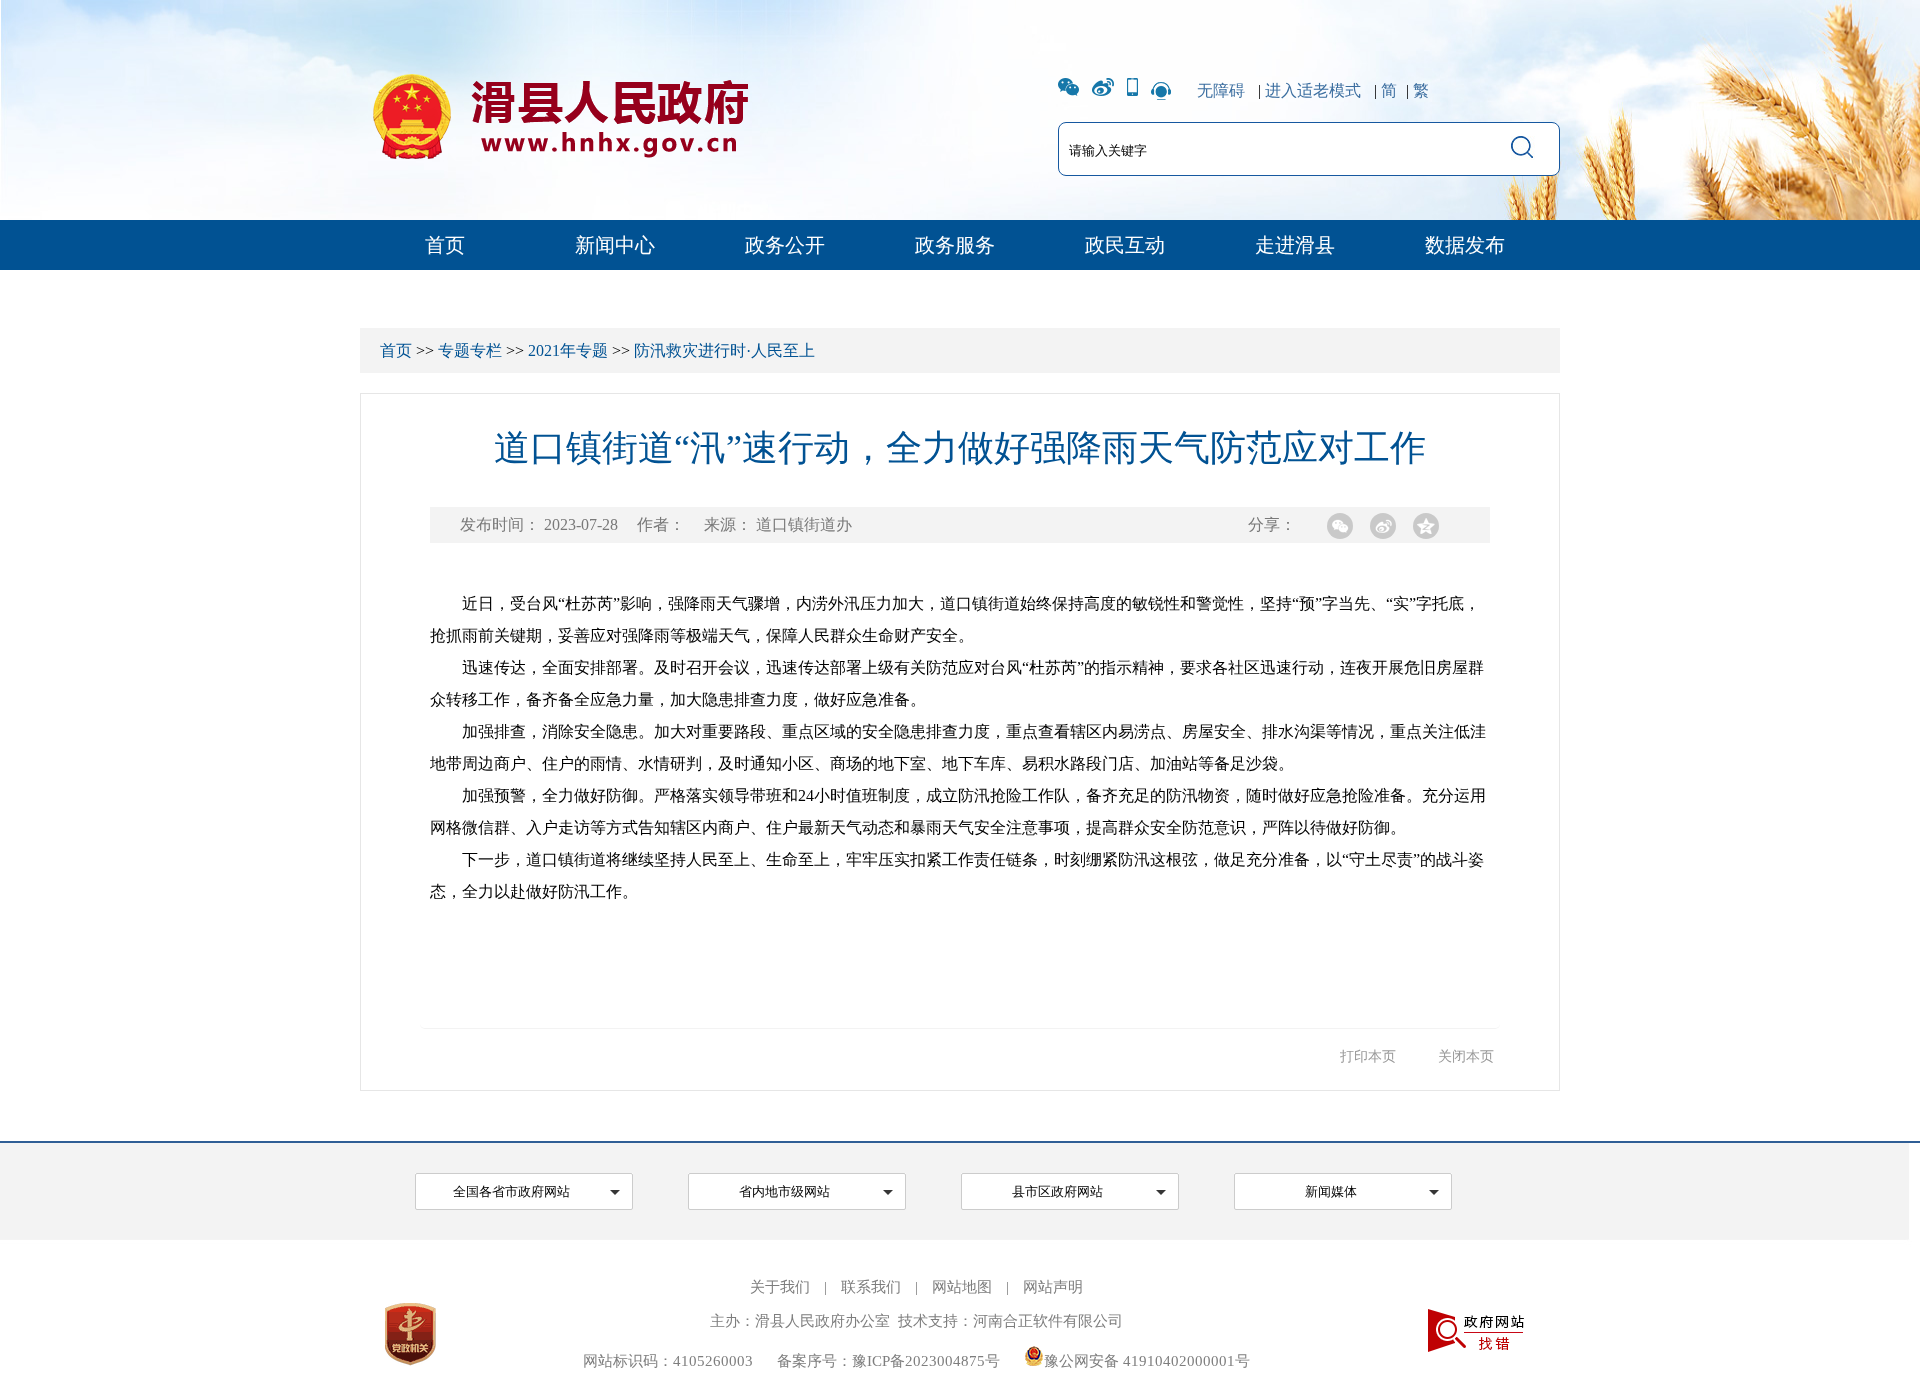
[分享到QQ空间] (1426, 526)
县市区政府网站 (1057, 1191)
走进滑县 (1295, 245)
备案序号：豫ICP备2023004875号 (888, 1361)
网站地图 (962, 1287)
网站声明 (1053, 1287)
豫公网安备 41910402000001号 (1147, 1361)
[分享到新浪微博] (1383, 526)
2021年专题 (568, 350)
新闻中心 (615, 245)
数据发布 (1465, 245)
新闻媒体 (1331, 1191)
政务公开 (785, 245)
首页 (445, 245)
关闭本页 (1466, 1056)
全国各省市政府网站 (511, 1191)
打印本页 (1368, 1056)
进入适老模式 (1313, 90)
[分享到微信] (1340, 526)
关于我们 (780, 1287)
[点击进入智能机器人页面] (1161, 90)
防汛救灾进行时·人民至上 (724, 350)
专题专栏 (470, 350)
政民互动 (1125, 245)
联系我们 (871, 1287)
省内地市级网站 (784, 1191)
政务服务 (955, 245)
